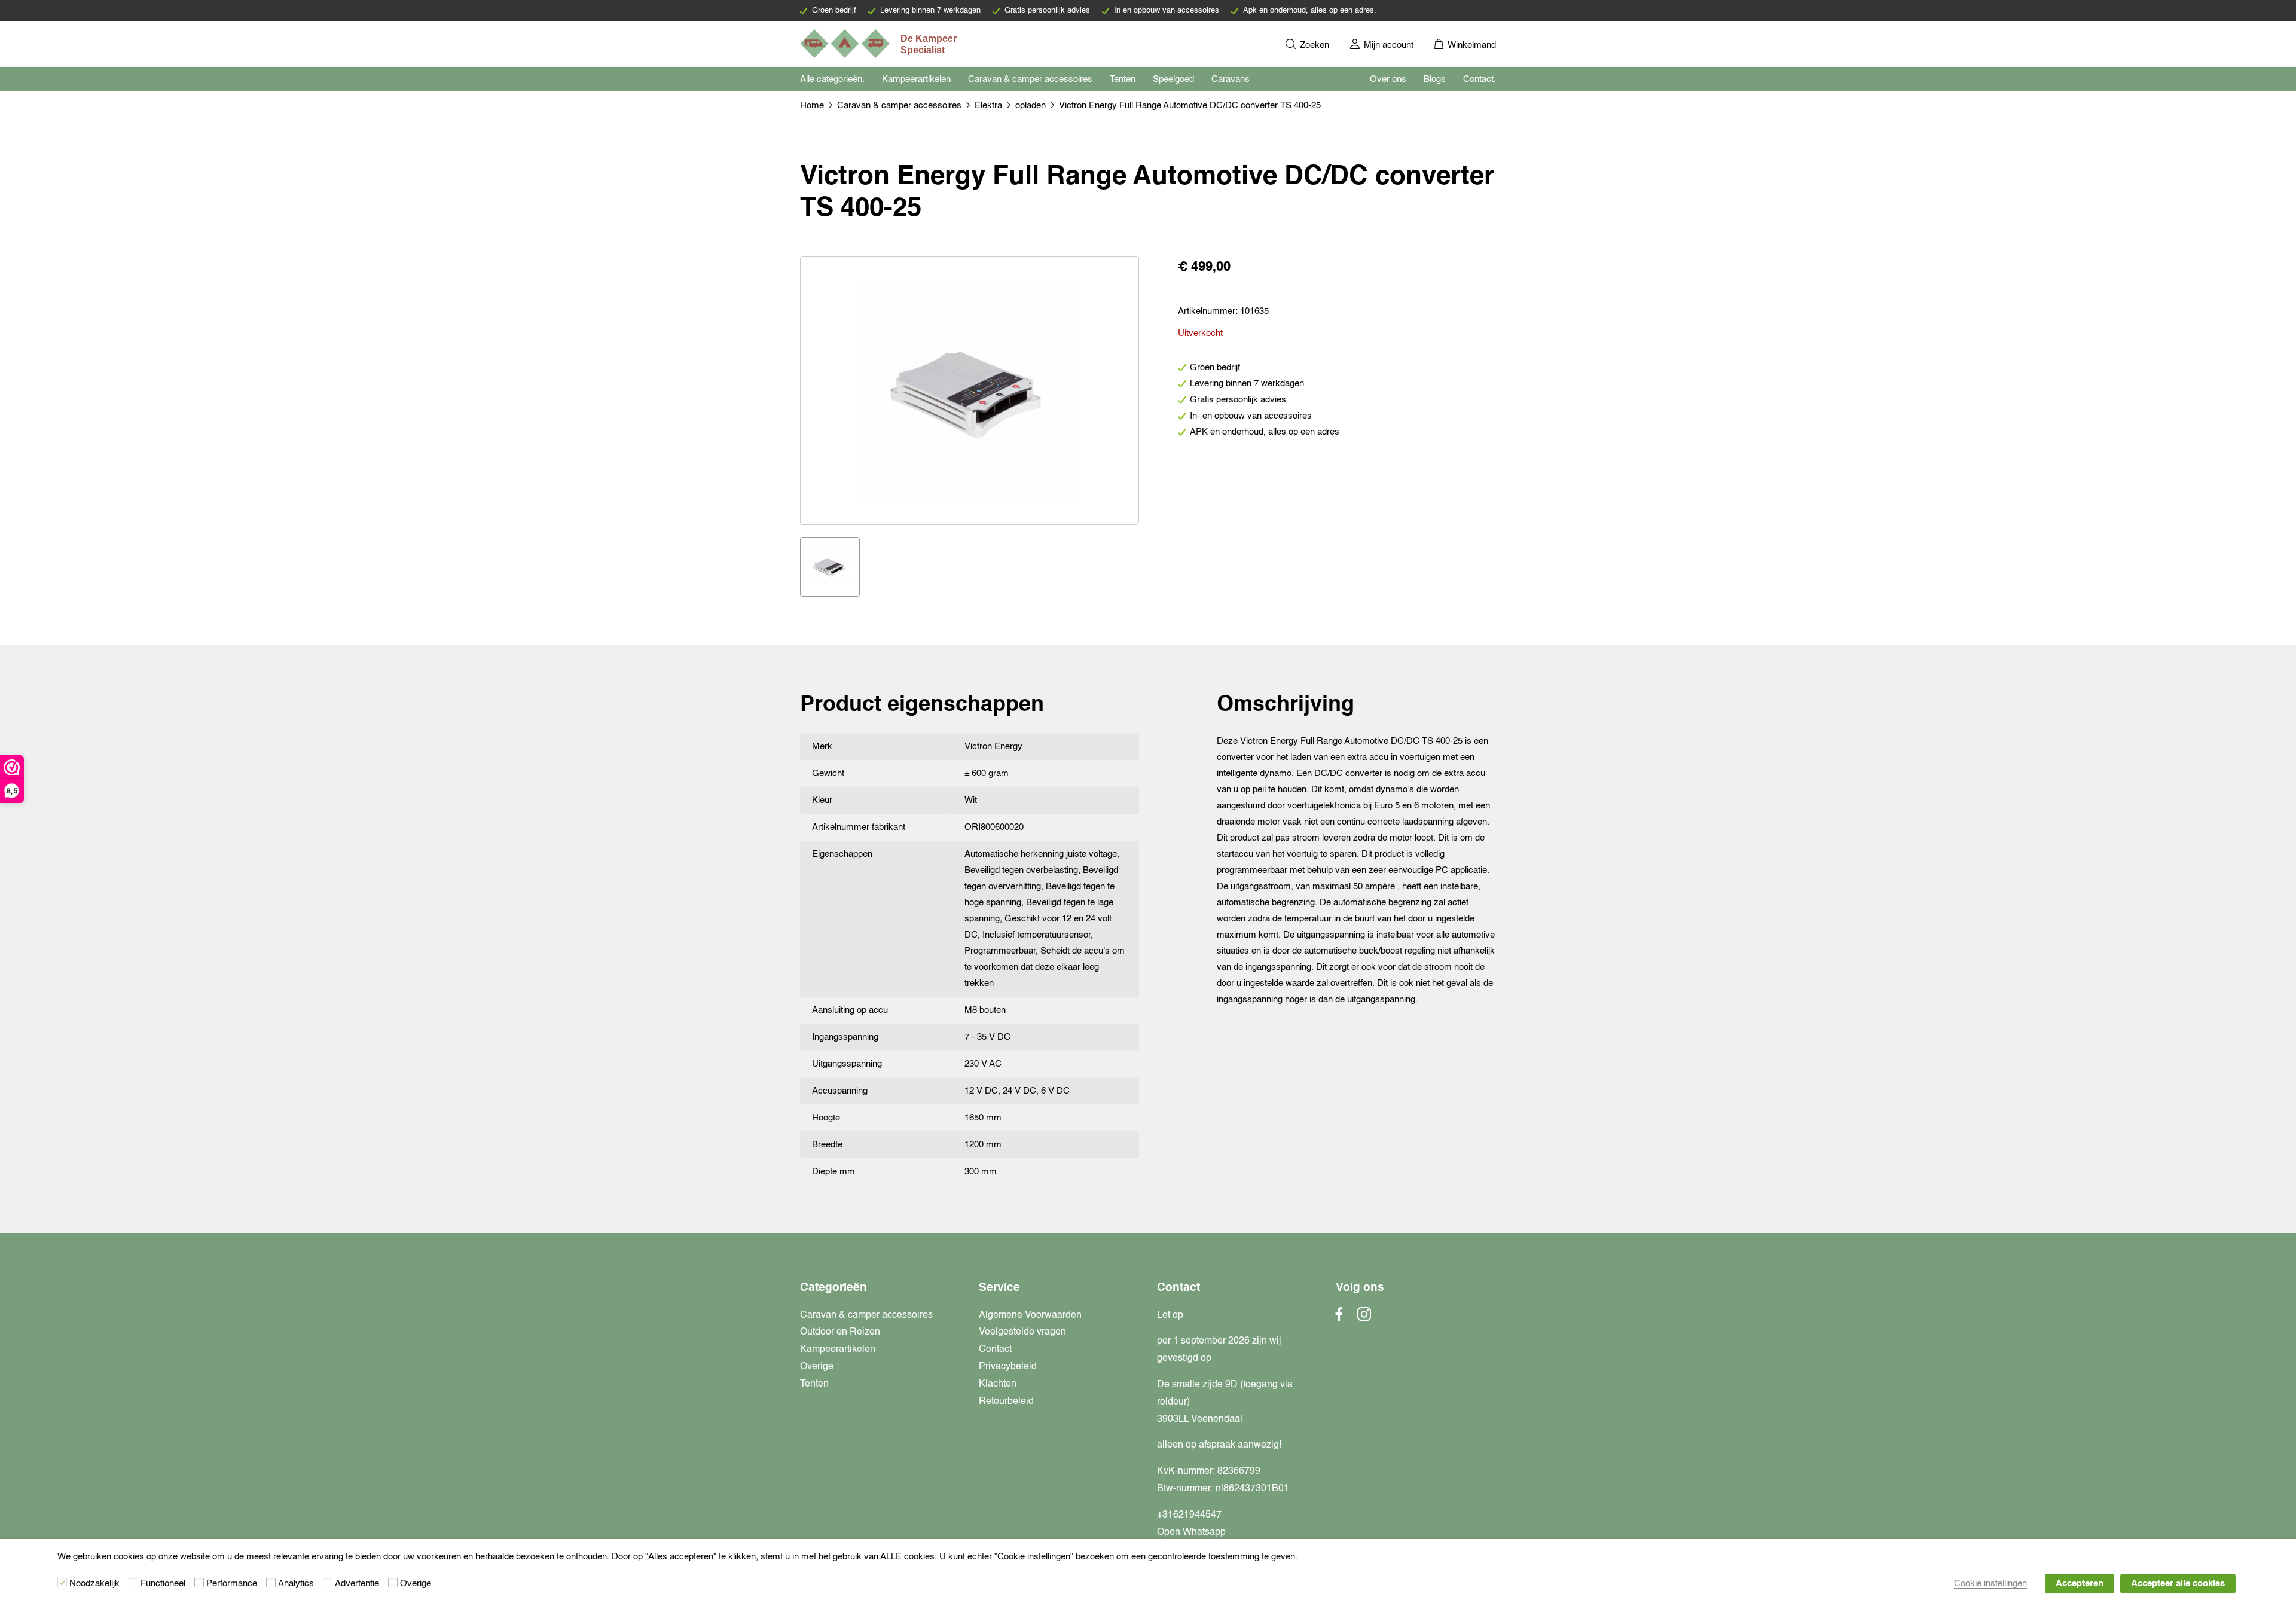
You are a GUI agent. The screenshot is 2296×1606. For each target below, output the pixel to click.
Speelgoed (1173, 79)
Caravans (1231, 79)
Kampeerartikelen (916, 79)
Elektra (988, 106)
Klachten (998, 1384)
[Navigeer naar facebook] (1339, 1318)
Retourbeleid (1006, 1402)
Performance (232, 1584)
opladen (1031, 106)
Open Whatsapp (1191, 1532)
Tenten (1123, 79)
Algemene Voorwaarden (1030, 1315)
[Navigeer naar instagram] (1364, 1318)
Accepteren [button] (2080, 1584)
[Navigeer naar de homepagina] (880, 44)
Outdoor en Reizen (840, 1332)
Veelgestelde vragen (1022, 1332)
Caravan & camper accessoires (1030, 79)
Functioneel (163, 1584)
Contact (995, 1349)
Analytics (296, 1584)
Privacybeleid (1008, 1367)
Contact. (1480, 79)
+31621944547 (1189, 1515)
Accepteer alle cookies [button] (2178, 1584)
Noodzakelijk (94, 1584)
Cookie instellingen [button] (1990, 1584)
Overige (817, 1367)
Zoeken (1313, 45)
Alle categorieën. (832, 79)
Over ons (1388, 79)
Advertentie (357, 1584)
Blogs (1435, 79)
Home (812, 106)
